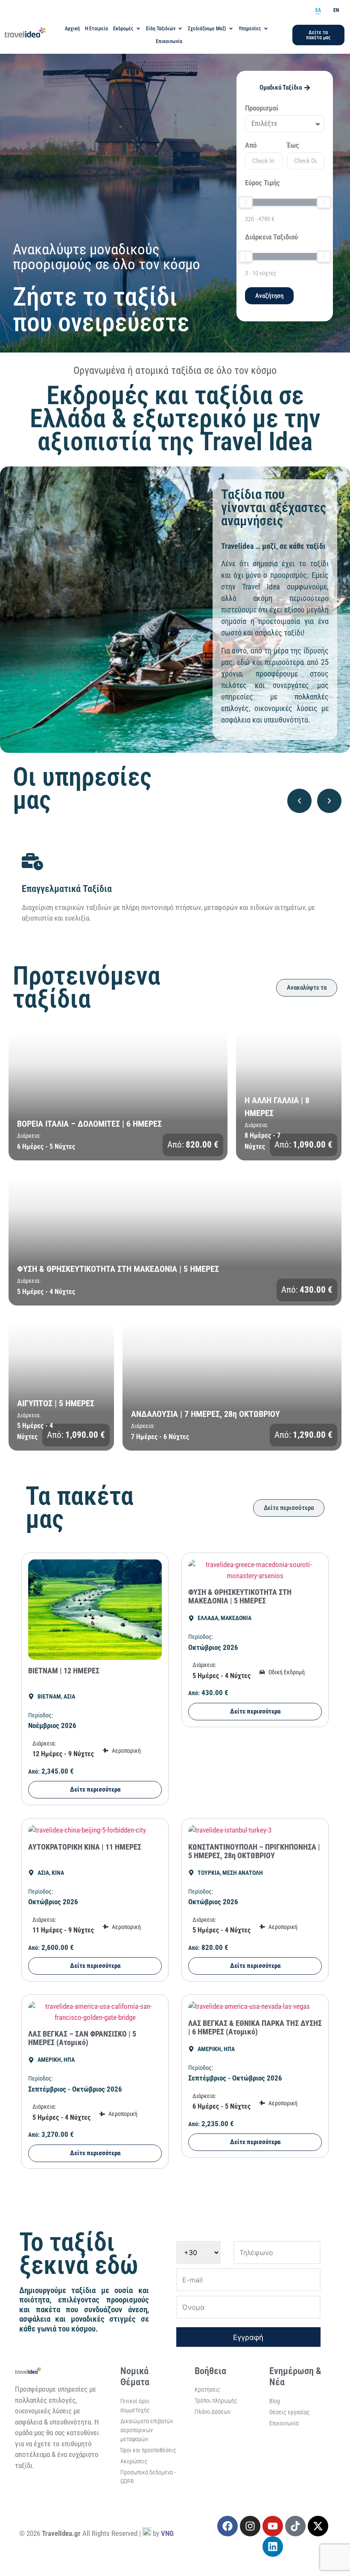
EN (336, 10)
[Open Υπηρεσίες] (266, 29)
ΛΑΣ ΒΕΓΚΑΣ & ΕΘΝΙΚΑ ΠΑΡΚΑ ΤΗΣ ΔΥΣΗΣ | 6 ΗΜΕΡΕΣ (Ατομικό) (255, 2027)
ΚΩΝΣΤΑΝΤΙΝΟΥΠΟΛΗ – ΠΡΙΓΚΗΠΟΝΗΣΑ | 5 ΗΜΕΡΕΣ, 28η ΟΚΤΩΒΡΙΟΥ (254, 1851)
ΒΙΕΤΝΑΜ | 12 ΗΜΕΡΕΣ (64, 1671)
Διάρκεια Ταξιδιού (271, 237)
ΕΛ (318, 10)
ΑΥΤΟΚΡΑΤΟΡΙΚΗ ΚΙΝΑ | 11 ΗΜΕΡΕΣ (85, 1847)
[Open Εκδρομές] (138, 29)
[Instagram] (250, 2526)
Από (251, 146)
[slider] (245, 202)
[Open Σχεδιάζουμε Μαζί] (231, 29)
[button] (299, 801)
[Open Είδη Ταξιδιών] (180, 29)
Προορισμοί (262, 108)
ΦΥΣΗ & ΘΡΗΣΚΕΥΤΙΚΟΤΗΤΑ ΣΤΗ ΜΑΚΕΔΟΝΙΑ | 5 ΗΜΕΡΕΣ (240, 1596)
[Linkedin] (273, 2547)
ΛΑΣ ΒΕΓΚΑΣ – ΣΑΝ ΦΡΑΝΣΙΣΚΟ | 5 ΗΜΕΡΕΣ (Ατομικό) (82, 2038)
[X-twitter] (318, 2526)
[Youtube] (273, 2526)
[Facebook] (227, 2526)
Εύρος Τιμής (262, 183)
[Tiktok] (295, 2526)
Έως (293, 146)
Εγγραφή (248, 2337)
